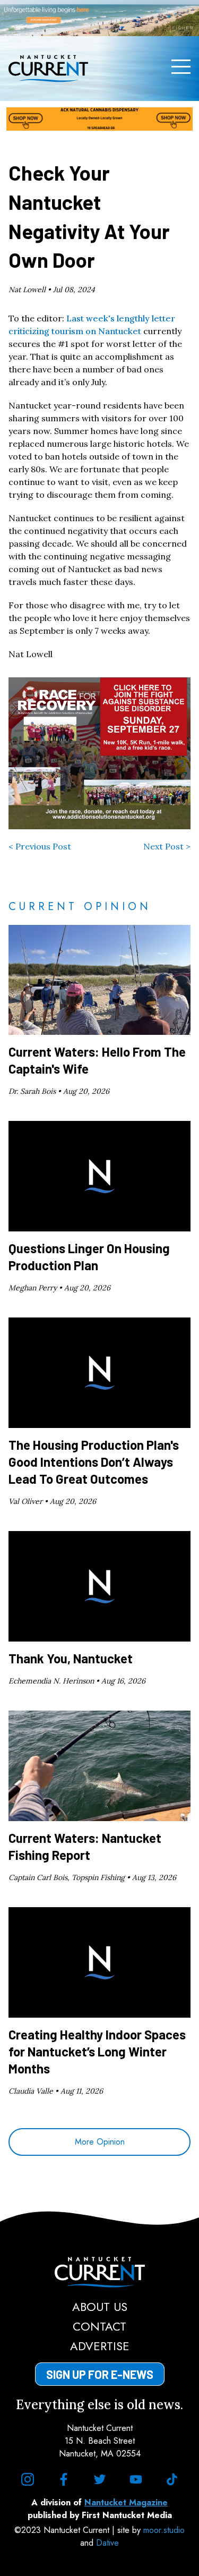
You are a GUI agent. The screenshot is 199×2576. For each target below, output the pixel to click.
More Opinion (100, 2142)
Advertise (100, 2346)
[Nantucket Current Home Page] (48, 69)
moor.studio (164, 2530)
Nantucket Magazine (126, 2502)
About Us (100, 2307)
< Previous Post (40, 846)
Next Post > (167, 846)
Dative (107, 2543)
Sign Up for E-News (100, 2374)
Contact (99, 2326)
